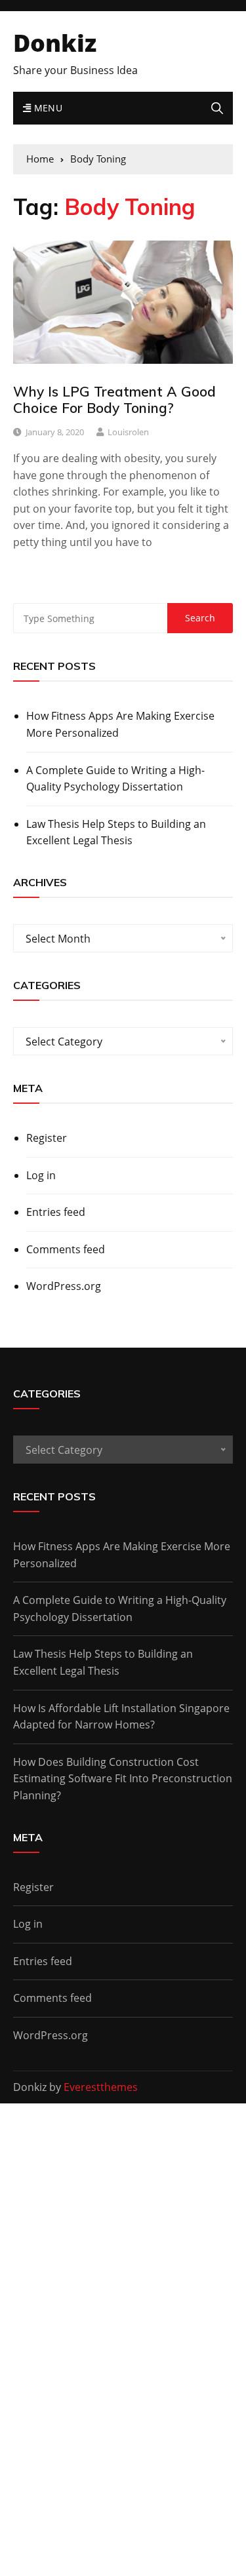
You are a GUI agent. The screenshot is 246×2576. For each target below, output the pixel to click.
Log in (41, 1175)
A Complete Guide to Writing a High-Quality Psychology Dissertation (115, 779)
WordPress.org (64, 1286)
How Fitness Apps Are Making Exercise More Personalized (120, 724)
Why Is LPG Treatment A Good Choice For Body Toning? (114, 400)
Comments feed (66, 1249)
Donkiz (55, 43)
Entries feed (56, 1212)
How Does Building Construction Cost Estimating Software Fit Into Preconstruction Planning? (123, 1779)
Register (47, 1138)
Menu (47, 108)
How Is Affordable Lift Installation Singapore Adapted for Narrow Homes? (121, 1717)
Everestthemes (101, 2087)
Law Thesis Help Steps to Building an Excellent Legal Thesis (116, 832)
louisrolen (128, 432)
